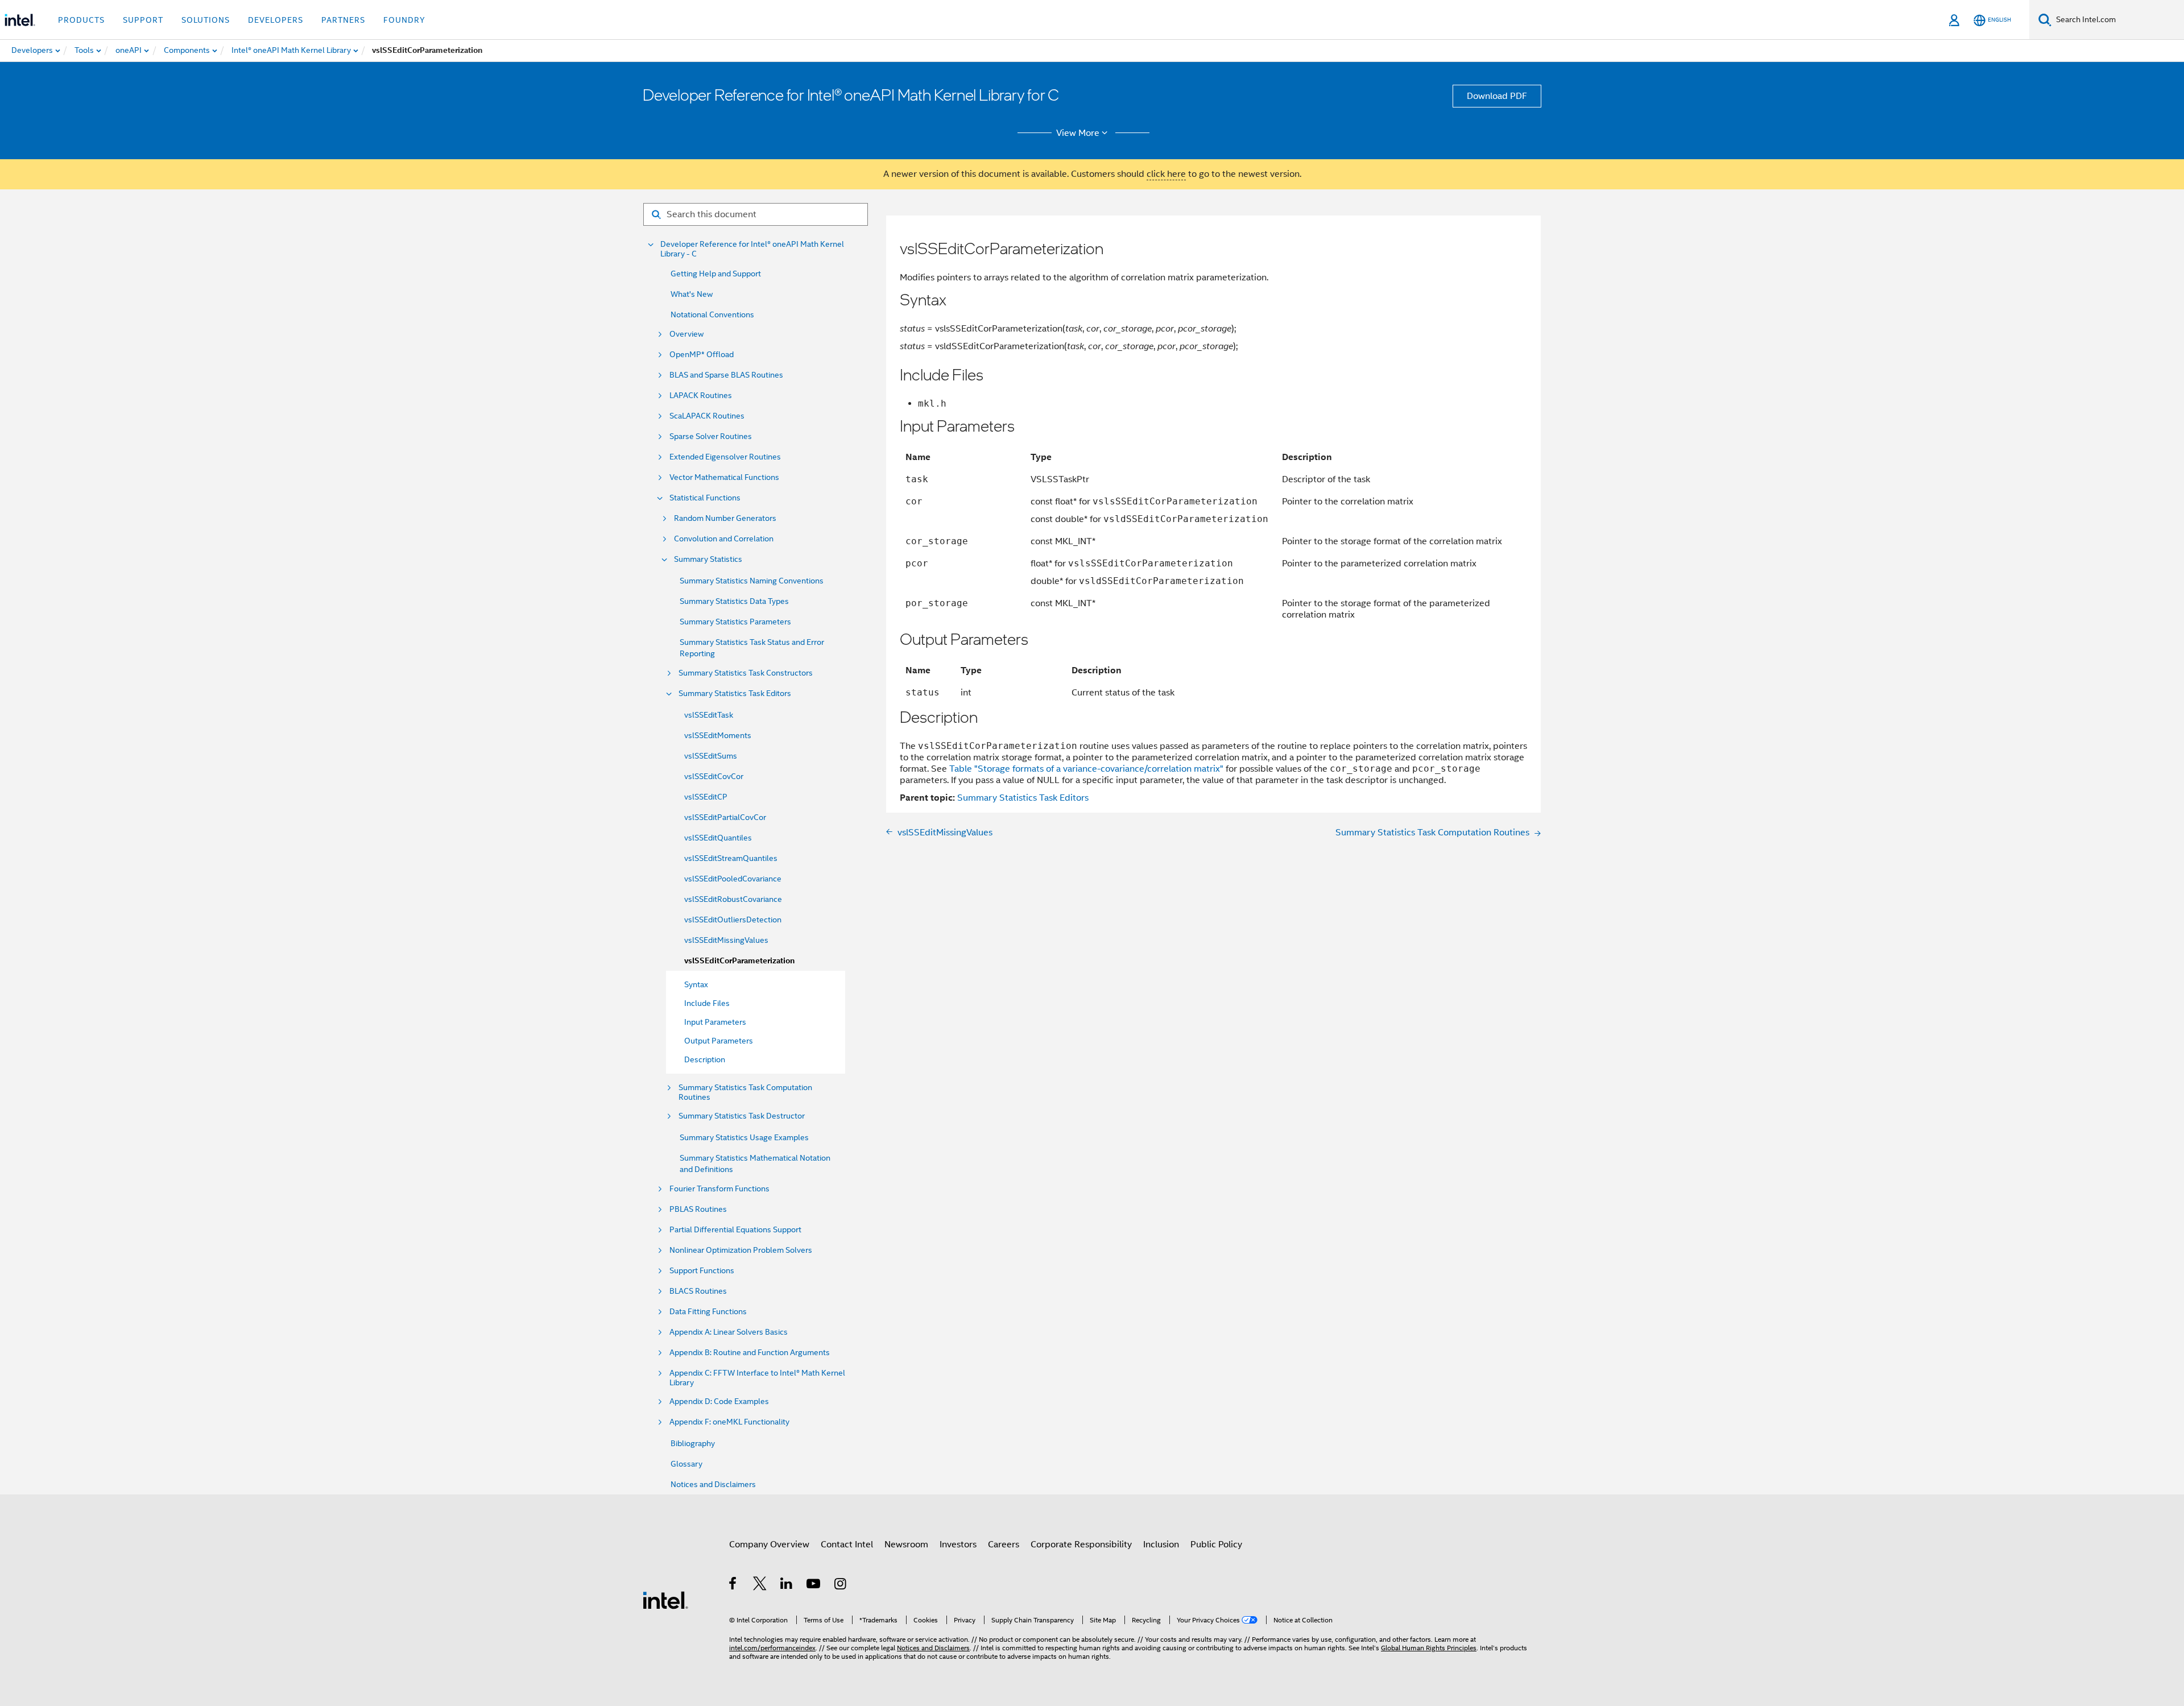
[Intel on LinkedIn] (787, 1585)
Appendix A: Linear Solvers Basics (729, 1332)
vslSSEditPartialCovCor (725, 817)
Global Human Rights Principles (1429, 1648)
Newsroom (906, 1544)
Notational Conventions (712, 314)
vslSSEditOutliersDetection (733, 920)
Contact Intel (847, 1544)
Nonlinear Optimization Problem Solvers (741, 1250)
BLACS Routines (698, 1291)
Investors (958, 1544)
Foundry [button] (404, 20)
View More (1078, 133)
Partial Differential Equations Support (735, 1230)
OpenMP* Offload (702, 355)
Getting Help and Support (716, 274)
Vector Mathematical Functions (724, 477)
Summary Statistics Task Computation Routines (745, 1092)
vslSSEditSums (711, 756)
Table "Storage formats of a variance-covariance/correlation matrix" (1086, 769)
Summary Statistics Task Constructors (746, 673)
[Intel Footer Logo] (665, 1600)
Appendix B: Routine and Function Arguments (750, 1353)
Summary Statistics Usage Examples (744, 1137)
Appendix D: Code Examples (719, 1401)
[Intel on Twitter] (760, 1585)
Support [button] (143, 20)
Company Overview (769, 1544)
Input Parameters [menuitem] (715, 1022)
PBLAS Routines (698, 1209)
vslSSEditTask (709, 715)
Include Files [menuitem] (707, 1003)
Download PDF (1497, 96)
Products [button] (81, 20)
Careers (1004, 1544)
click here (1166, 174)
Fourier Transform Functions (719, 1189)
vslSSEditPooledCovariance (733, 879)
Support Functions (702, 1271)
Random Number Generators (725, 518)
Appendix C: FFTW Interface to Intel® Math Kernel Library (757, 1378)
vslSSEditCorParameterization (739, 961)
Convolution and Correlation (724, 539)
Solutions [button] (206, 20)
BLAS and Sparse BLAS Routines (726, 375)
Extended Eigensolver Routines (725, 457)
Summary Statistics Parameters (735, 622)
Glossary (686, 1464)
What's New (692, 294)
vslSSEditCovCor (714, 776)
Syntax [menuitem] (696, 984)
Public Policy (1216, 1544)
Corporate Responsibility (1081, 1544)
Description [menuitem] (705, 1059)
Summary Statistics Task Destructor (742, 1116)
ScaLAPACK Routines (707, 416)
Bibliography (693, 1443)
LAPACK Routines (701, 396)
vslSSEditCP (706, 797)
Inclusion (1161, 1544)
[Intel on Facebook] (733, 1585)
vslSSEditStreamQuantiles (731, 858)
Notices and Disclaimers (713, 1484)
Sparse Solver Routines (711, 436)
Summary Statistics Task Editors (735, 693)
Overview (686, 334)
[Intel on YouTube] (814, 1585)
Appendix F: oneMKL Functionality (729, 1422)
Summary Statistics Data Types (734, 601)
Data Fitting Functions (708, 1312)
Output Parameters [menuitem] (719, 1041)
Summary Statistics (708, 559)
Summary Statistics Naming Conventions (752, 581)
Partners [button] (343, 20)
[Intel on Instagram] (841, 1585)
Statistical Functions (705, 498)
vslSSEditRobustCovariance (733, 899)
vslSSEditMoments (718, 735)
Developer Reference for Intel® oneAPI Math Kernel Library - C (752, 249)
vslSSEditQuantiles (718, 838)
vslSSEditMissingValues (726, 940)
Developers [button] (276, 20)
